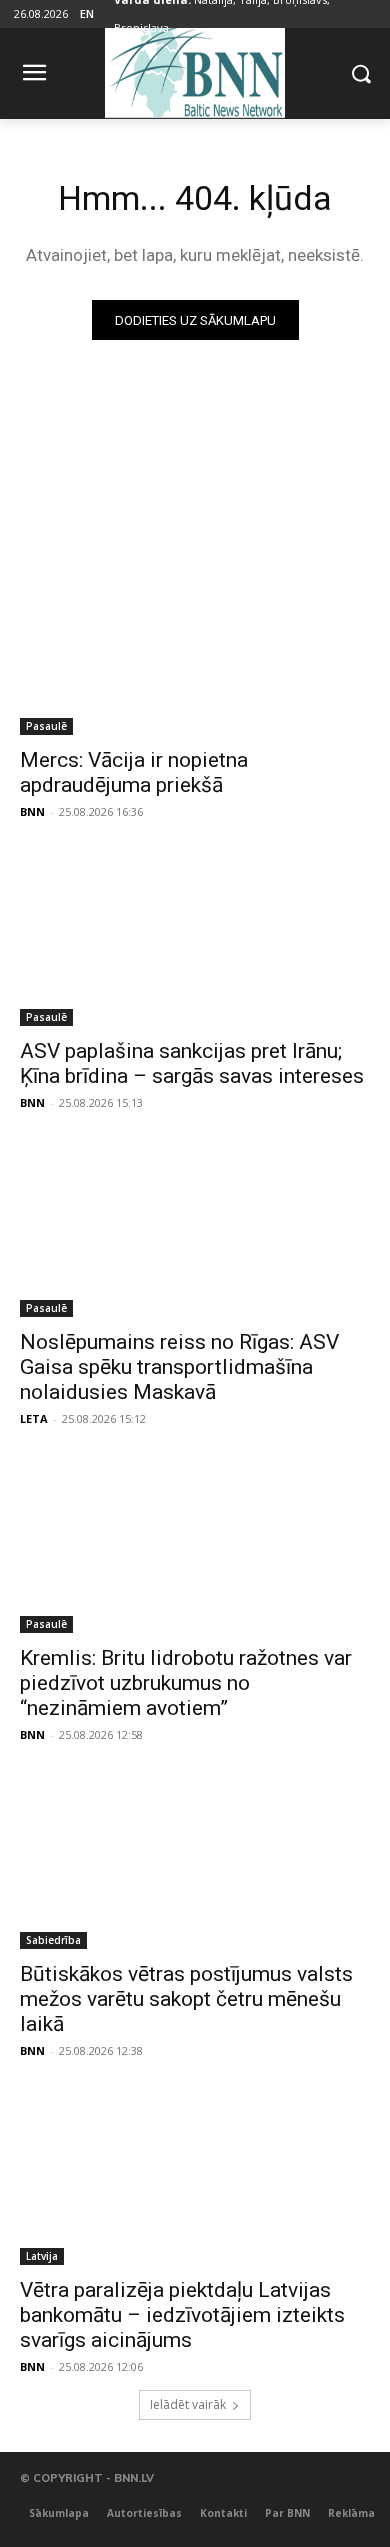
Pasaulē (46, 726)
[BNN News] (195, 69)
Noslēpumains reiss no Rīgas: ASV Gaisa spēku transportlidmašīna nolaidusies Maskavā (179, 1367)
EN (87, 13)
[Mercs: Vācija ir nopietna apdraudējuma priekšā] (195, 647)
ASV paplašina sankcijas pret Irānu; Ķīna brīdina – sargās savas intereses (192, 1063)
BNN (32, 811)
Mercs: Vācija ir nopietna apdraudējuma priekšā (134, 772)
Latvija (42, 2256)
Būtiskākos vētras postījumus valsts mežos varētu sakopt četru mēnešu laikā (186, 1999)
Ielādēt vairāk (188, 2404)
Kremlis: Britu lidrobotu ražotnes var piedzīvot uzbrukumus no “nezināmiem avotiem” (186, 1683)
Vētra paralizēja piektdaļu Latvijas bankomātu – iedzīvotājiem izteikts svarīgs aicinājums (182, 2315)
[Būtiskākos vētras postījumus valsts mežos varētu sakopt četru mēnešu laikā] (195, 1861)
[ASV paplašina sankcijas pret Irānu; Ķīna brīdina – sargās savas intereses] (195, 938)
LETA (34, 1418)
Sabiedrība (53, 1940)
